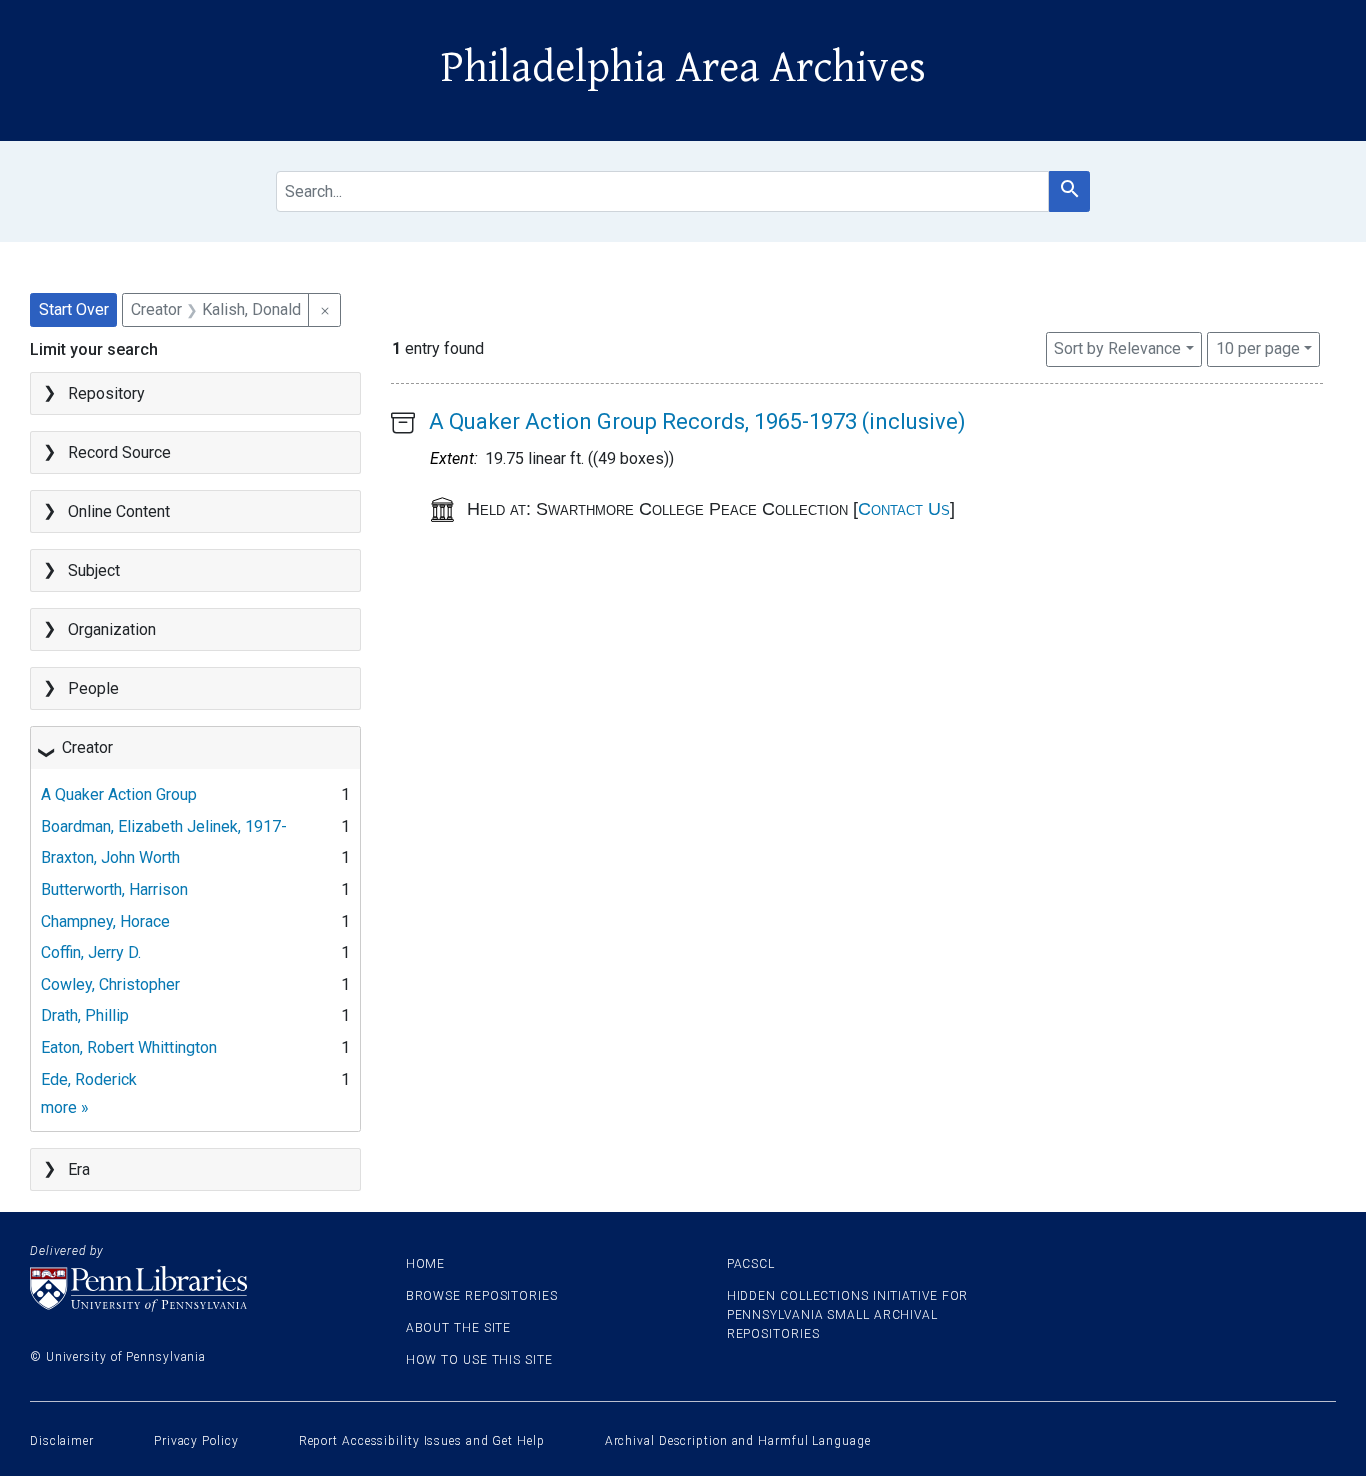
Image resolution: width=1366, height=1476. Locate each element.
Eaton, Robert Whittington (129, 1047)
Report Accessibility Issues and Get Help (422, 1441)
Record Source (119, 452)
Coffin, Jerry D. (91, 952)
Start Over (74, 309)
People (93, 688)
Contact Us (904, 509)
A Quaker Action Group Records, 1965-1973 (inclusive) (697, 421)
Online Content (119, 511)
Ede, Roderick (89, 1079)
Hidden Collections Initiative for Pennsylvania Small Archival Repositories (848, 1315)
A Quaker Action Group (119, 794)
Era (79, 1169)
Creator (87, 747)
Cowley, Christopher (110, 984)
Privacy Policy (196, 1441)
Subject (94, 570)
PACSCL (751, 1264)
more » (65, 1107)
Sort (1117, 348)
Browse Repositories (482, 1296)
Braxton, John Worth (110, 857)
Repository (106, 393)
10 (1258, 348)
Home (426, 1264)
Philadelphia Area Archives (683, 68)
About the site (459, 1328)
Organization (112, 629)
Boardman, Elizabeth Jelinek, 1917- (164, 826)
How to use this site (479, 1360)
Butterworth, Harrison (114, 889)
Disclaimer (62, 1441)
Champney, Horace (105, 921)
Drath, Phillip (85, 1015)
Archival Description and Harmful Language (738, 1441)
